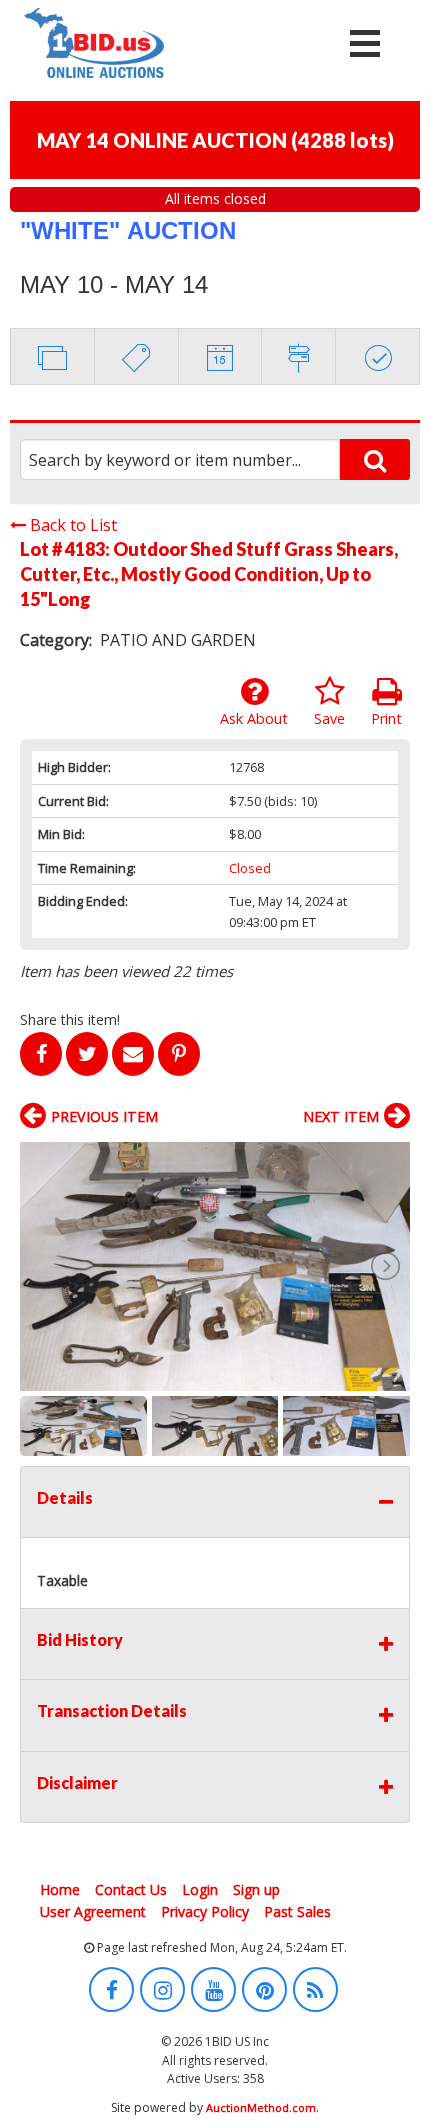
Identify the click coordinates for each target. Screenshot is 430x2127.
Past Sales (297, 1911)
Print (386, 718)
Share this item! (70, 1019)
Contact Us (131, 1889)
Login (200, 1889)
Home (60, 1889)
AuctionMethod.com (261, 2107)
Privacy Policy (205, 1911)
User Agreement (93, 1911)
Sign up (256, 1889)
